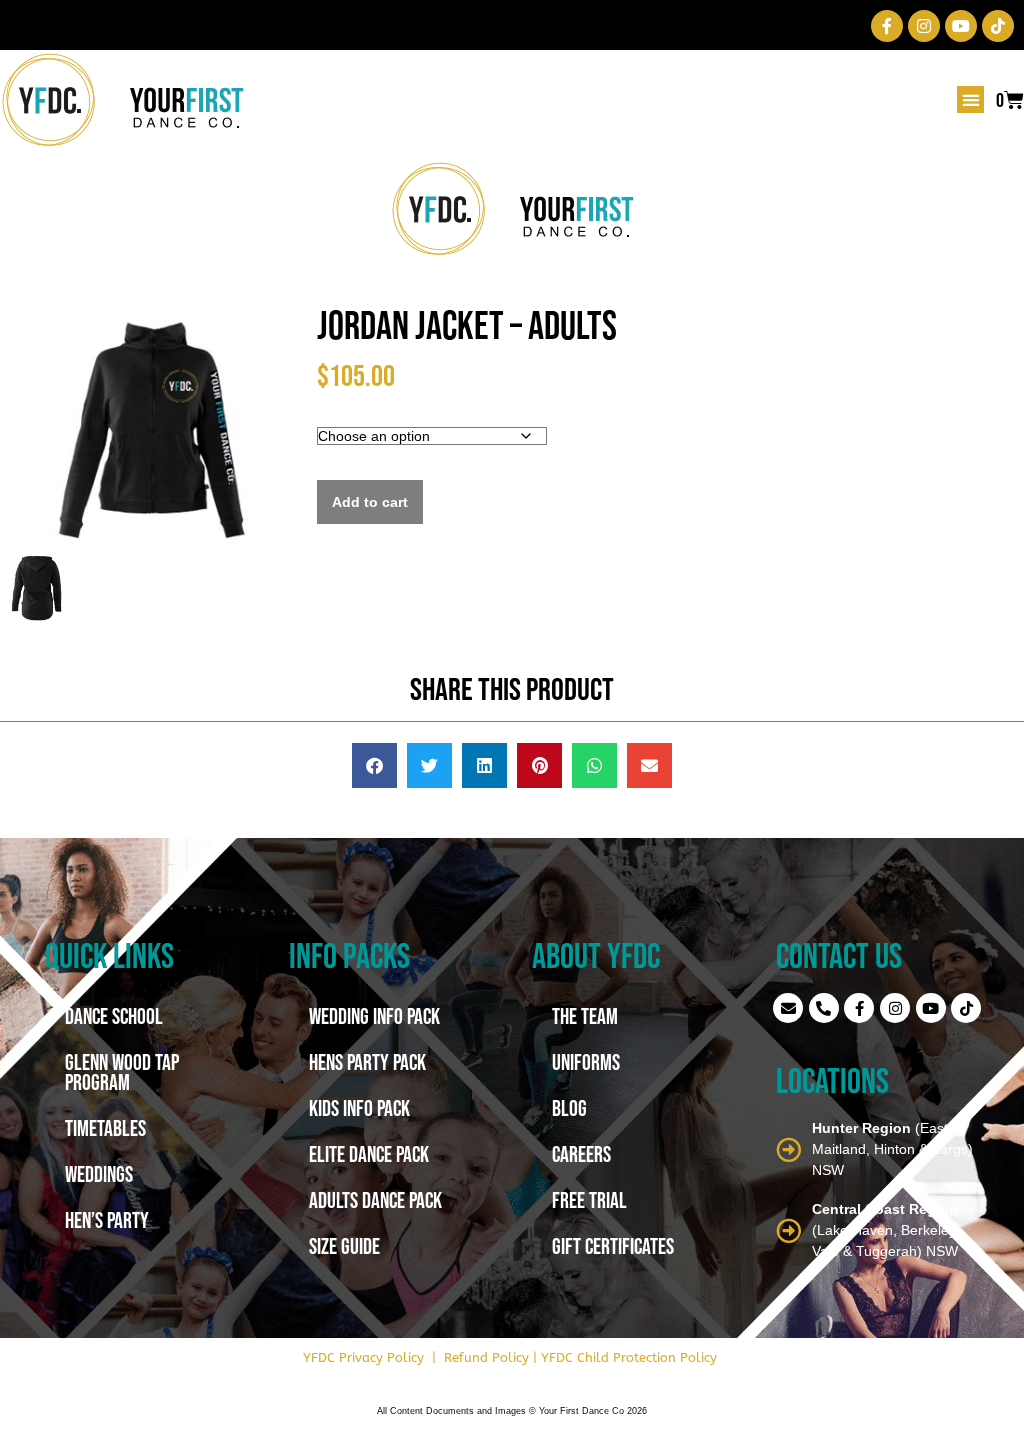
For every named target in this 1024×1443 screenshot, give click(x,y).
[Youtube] (961, 26)
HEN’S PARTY (107, 1220)
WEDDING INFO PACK (374, 1016)
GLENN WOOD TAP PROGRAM (122, 1072)
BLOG (569, 1108)
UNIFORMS (586, 1062)
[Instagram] (924, 26)
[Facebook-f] (887, 26)
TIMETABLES (105, 1128)
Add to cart (370, 502)
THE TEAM (585, 1016)
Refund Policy (486, 1357)
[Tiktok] (998, 26)
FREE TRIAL (589, 1200)
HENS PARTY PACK (367, 1062)
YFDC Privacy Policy (363, 1357)
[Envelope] (788, 1008)
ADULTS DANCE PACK (375, 1200)
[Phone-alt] (824, 1008)
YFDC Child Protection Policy (629, 1357)
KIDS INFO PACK (359, 1108)
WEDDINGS (99, 1174)
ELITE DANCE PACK (369, 1154)
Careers (581, 1154)
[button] (970, 99)
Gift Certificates (613, 1246)
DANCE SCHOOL (114, 1016)
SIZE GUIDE (344, 1246)
